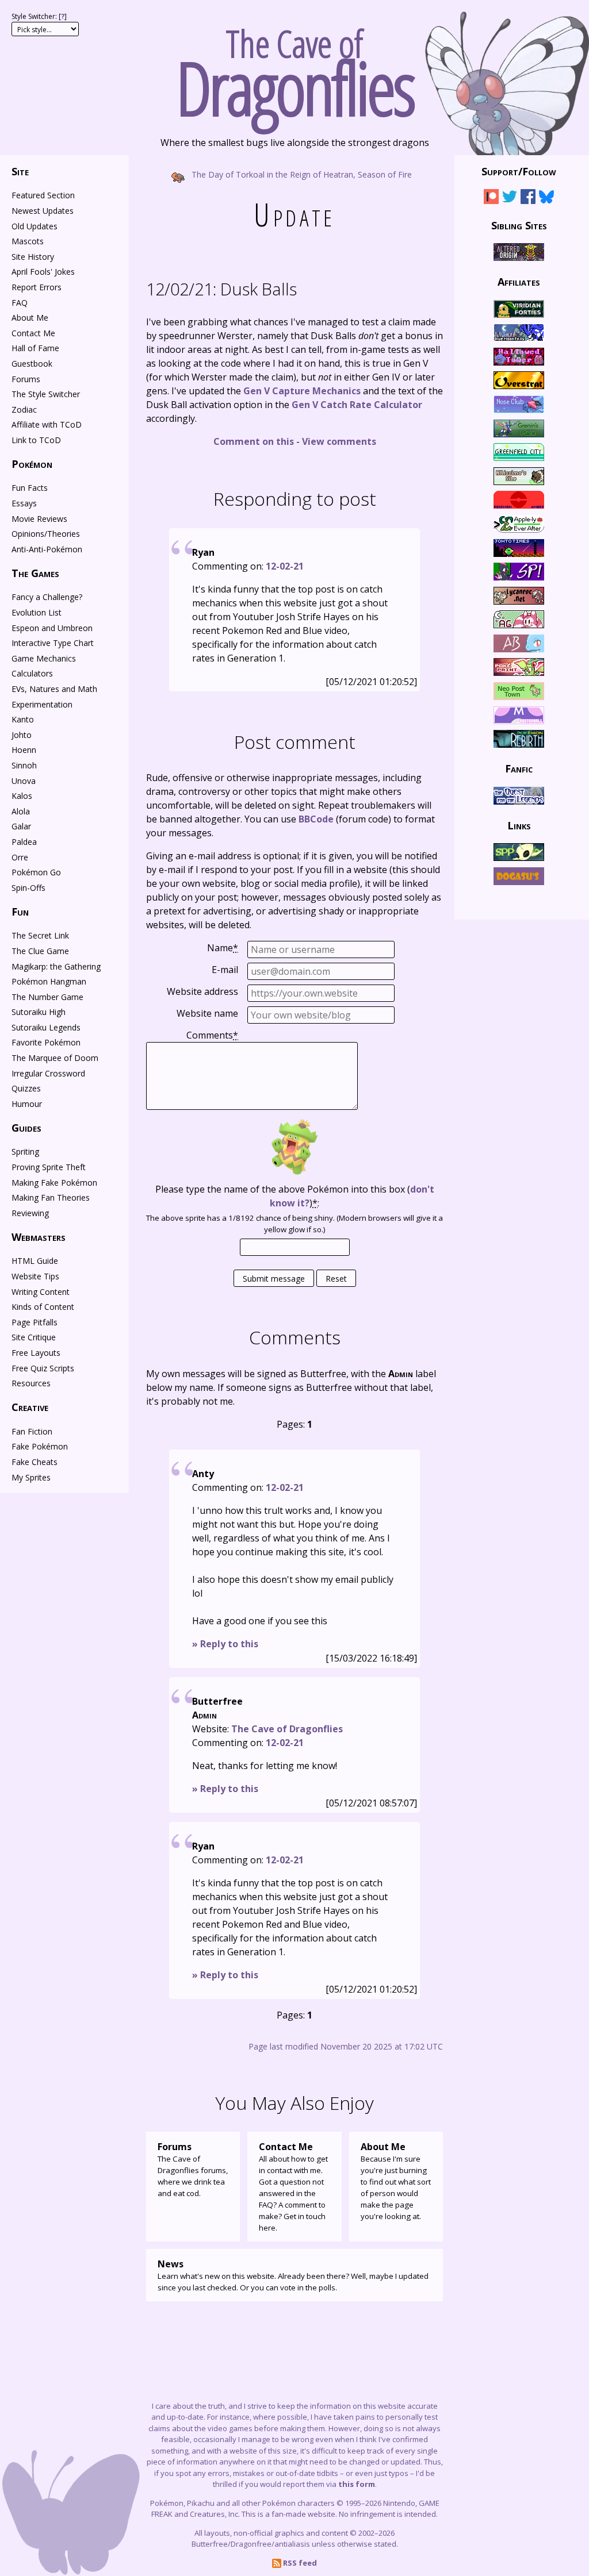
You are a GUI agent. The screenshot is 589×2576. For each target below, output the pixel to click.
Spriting (25, 1151)
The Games (35, 573)
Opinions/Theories (46, 534)
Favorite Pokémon (46, 1042)
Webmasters (39, 1237)
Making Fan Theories (51, 1197)
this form (357, 2484)
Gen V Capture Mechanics (302, 391)
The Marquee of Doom (55, 1058)
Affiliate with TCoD (47, 424)
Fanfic (519, 768)
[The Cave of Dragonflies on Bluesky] (546, 199)
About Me (30, 318)
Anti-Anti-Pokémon (47, 549)
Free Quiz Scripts (43, 1368)
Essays (24, 503)
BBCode (316, 819)
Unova (24, 781)
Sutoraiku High (39, 1012)
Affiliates (519, 282)
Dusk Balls (221, 289)
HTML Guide (35, 1261)
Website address (202, 991)
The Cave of (295, 68)
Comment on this (254, 441)
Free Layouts (36, 1353)
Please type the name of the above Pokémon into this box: (295, 1196)
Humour (27, 1104)
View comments (339, 441)
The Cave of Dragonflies (287, 1729)
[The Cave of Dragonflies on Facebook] (528, 199)
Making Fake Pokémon (54, 1183)
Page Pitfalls (35, 1322)
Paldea (24, 842)
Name (223, 948)
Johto (22, 735)
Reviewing (30, 1213)
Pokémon (32, 464)
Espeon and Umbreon (52, 628)
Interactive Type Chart (53, 643)
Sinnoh (24, 765)
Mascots (28, 241)
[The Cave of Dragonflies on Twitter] (510, 199)
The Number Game (47, 997)
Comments (212, 1035)
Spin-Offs (28, 888)
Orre (20, 857)
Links (519, 825)
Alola (21, 811)
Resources (31, 1383)
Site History (33, 257)
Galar (21, 826)
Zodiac (24, 410)
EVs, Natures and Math (54, 689)
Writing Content (41, 1292)
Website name (207, 1013)
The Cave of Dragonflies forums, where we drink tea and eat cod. (193, 2169)
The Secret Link (40, 935)
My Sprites (31, 1477)
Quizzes (26, 1088)
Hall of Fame (35, 348)
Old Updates (35, 226)
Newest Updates (43, 211)
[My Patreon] (491, 199)
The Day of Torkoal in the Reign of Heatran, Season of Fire (301, 174)
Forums (26, 379)
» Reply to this (225, 1644)
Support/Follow (519, 171)
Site (20, 171)
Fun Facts (30, 488)
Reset (336, 1279)
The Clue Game (40, 951)
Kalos (22, 796)
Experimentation (42, 704)
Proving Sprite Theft (49, 1167)
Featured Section (43, 195)
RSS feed (299, 2563)
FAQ (20, 303)
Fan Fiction (32, 1431)
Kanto (23, 719)
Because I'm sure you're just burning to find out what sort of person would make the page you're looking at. (396, 2181)
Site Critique (34, 1337)
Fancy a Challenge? (47, 597)
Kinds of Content (43, 1307)
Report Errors (37, 287)
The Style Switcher (46, 394)
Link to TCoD (36, 440)
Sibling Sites (519, 225)
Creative (30, 1407)
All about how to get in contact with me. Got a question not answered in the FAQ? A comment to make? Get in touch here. (293, 2187)
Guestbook (32, 364)
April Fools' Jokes (43, 272)
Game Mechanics (44, 658)
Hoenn (24, 750)
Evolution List (37, 612)
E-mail (225, 970)
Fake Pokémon (40, 1446)
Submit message (274, 1279)
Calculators (32, 673)
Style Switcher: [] (39, 16)
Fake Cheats (35, 1462)
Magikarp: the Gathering (56, 966)
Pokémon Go (36, 872)
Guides (26, 1128)
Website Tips (35, 1276)
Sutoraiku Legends (46, 1027)
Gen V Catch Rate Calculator (357, 405)
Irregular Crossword (48, 1073)
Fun (20, 912)
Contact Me (33, 333)
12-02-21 (285, 566)
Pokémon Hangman (49, 981)
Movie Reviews (39, 519)
